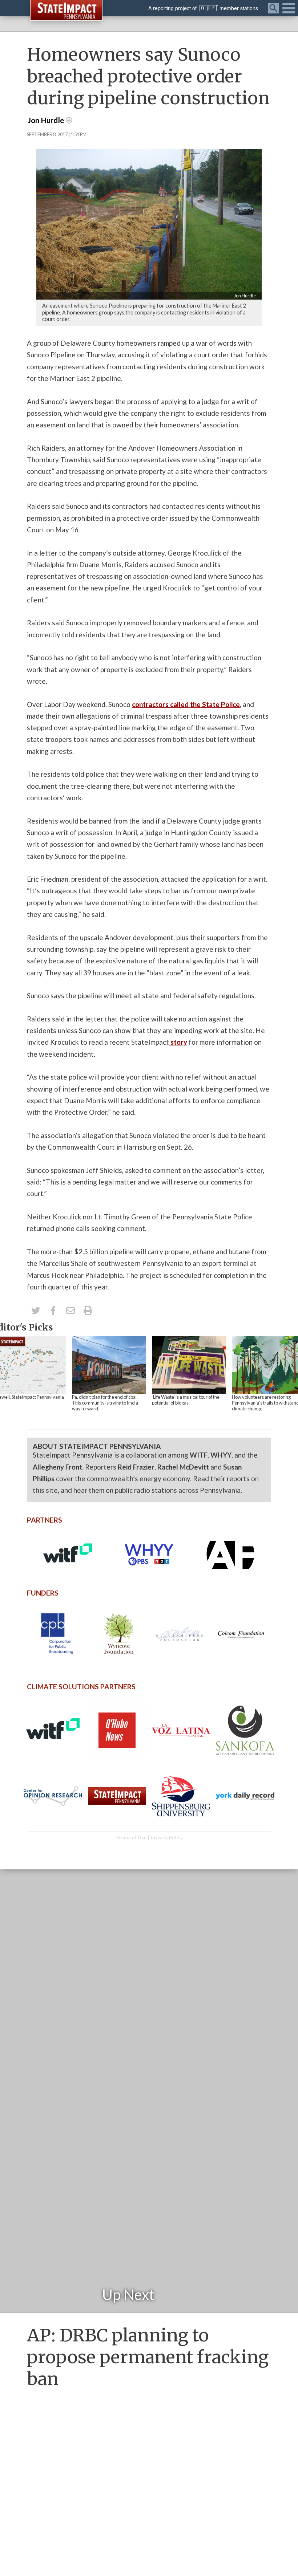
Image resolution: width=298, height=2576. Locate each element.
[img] (109, 1365)
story (178, 1042)
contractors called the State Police (186, 704)
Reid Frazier (136, 1467)
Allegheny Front (57, 1467)
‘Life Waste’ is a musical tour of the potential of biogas (186, 1400)
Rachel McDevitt (183, 1467)
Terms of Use (131, 1837)
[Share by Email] (71, 1311)
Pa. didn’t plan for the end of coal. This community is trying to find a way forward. (105, 1403)
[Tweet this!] (36, 1311)
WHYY (221, 1455)
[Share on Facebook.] (53, 1311)
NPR (209, 8)
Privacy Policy (167, 1837)
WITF (199, 1455)
